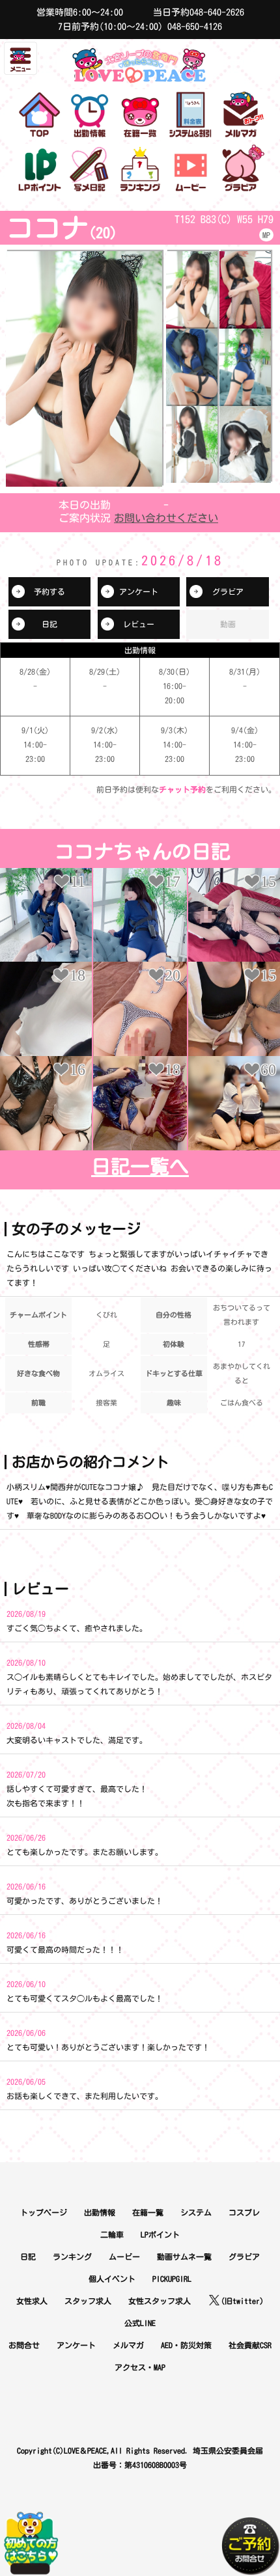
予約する (49, 591)
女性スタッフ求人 (160, 2301)
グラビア (228, 591)
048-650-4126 (195, 27)
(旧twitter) (242, 2301)
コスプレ (244, 2212)
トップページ (44, 2212)
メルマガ (128, 2345)
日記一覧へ (140, 1167)
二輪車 (112, 2234)
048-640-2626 (217, 12)
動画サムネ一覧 (184, 2257)
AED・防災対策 (186, 2345)
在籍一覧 (148, 2212)
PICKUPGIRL (172, 2279)
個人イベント (112, 2279)
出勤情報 (100, 2212)
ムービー (124, 2257)
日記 (49, 624)
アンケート (139, 591)
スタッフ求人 (88, 2301)
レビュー (139, 624)
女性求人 (32, 2301)
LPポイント (160, 2234)
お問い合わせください (166, 518)
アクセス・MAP (140, 2367)
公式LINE (140, 2323)
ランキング (72, 2257)
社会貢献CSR (250, 2345)
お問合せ (24, 2345)
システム (196, 2212)
